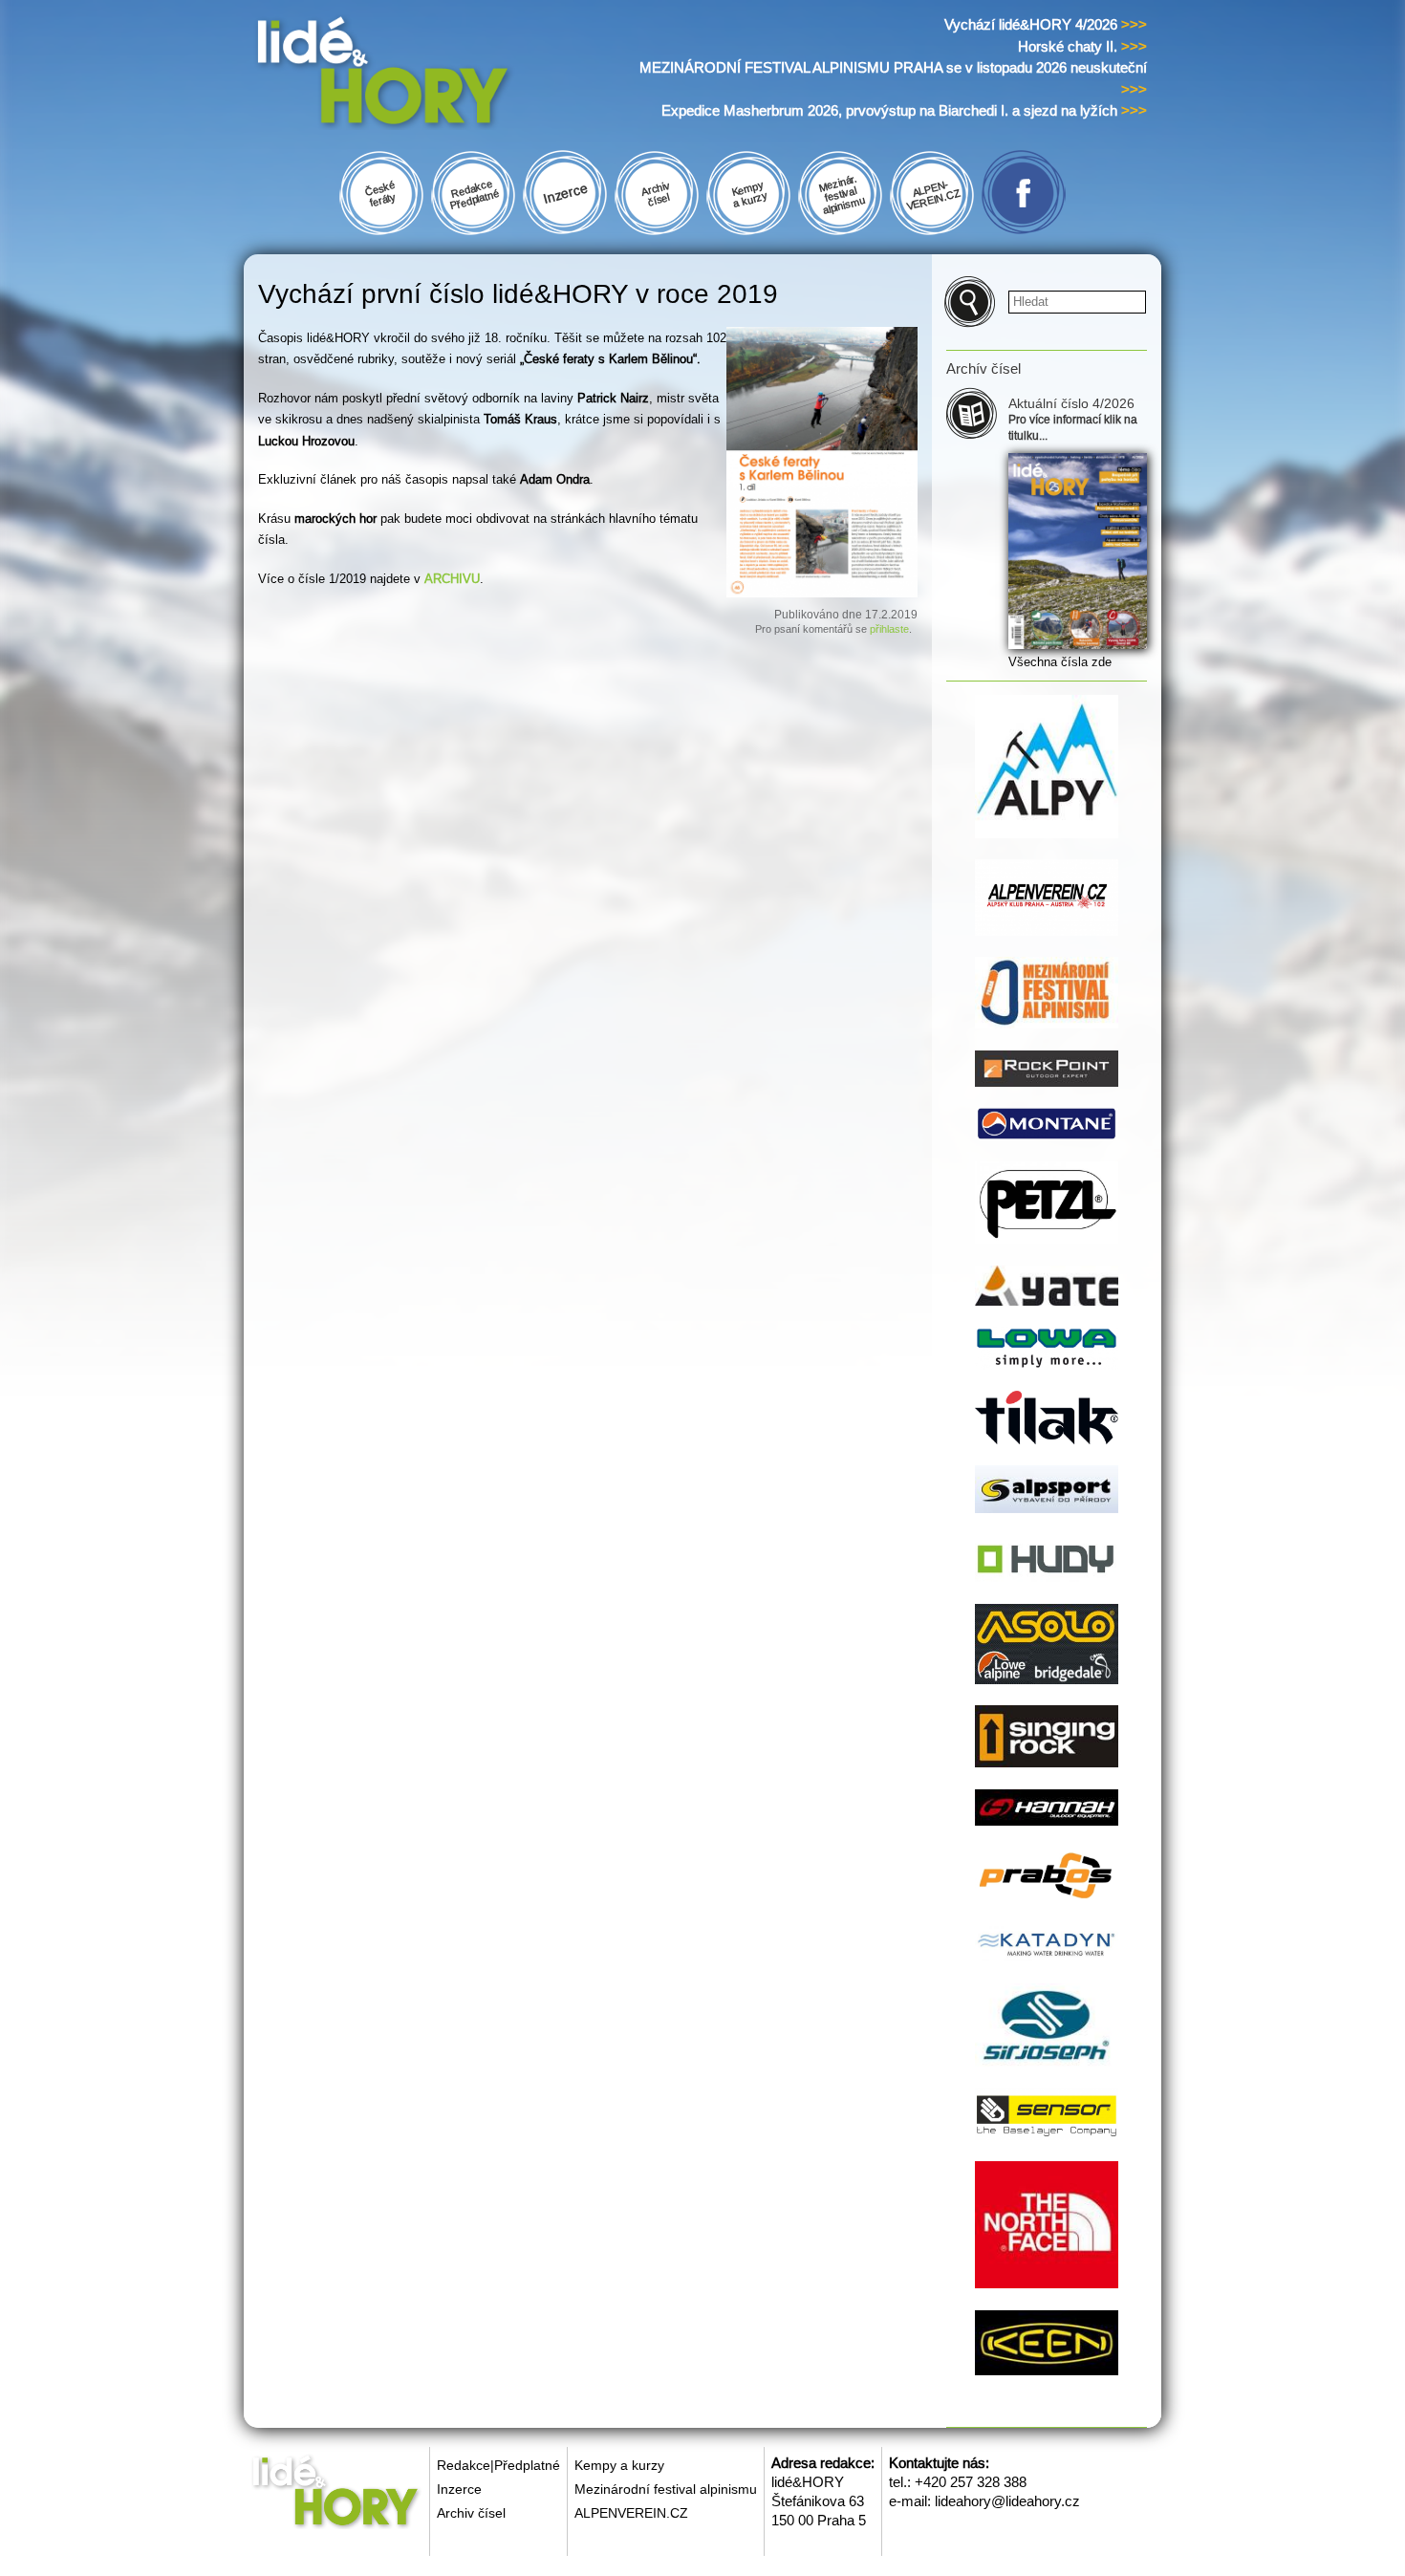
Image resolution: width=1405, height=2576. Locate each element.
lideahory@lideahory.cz (1007, 2501)
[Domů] (419, 75)
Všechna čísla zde (1060, 662)
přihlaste (889, 629)
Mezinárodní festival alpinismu (666, 2489)
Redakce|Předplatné (498, 2465)
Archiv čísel (471, 2513)
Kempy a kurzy (619, 2465)
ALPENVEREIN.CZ (631, 2513)
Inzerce (459, 2489)
